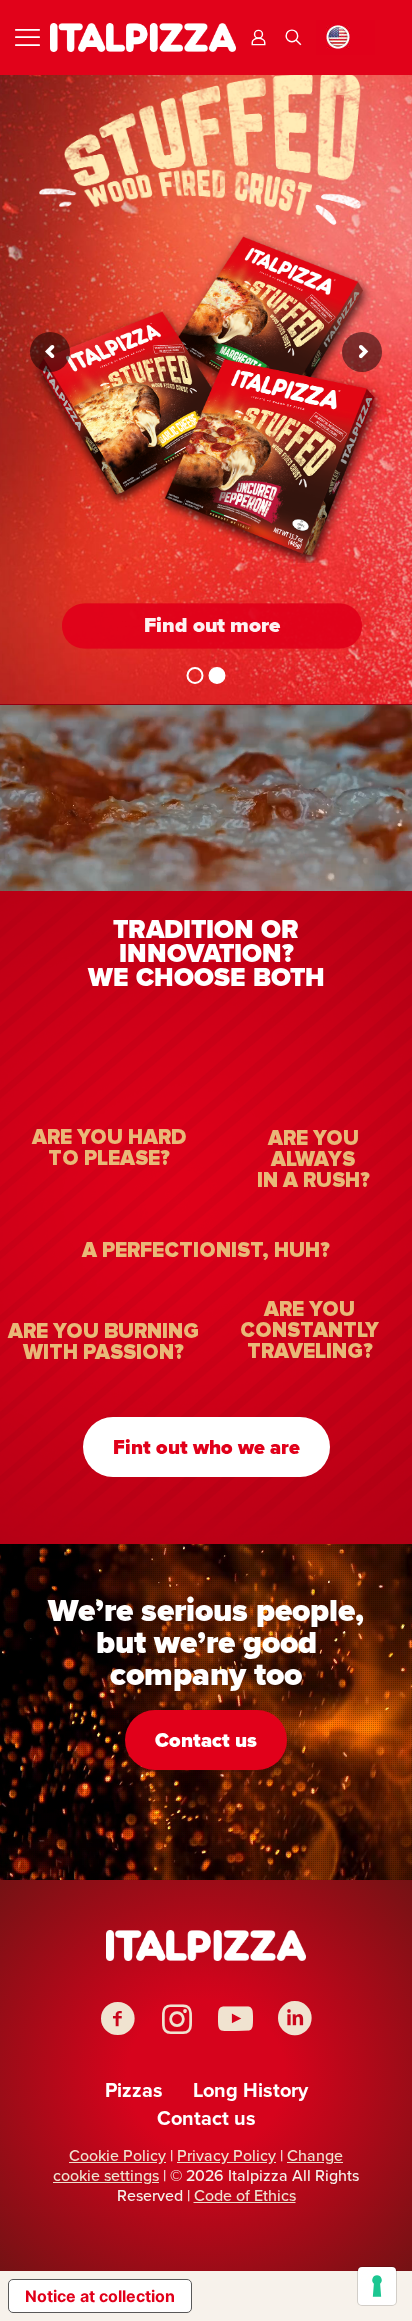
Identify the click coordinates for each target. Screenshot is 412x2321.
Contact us (206, 2118)
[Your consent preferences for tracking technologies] (377, 2286)
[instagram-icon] (176, 2018)
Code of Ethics (245, 2195)
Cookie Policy (117, 2155)
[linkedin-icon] (294, 2018)
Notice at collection (100, 2296)
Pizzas (134, 2090)
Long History (250, 2090)
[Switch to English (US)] (345, 37)
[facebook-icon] (117, 2018)
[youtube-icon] (235, 2018)
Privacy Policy (226, 2155)
